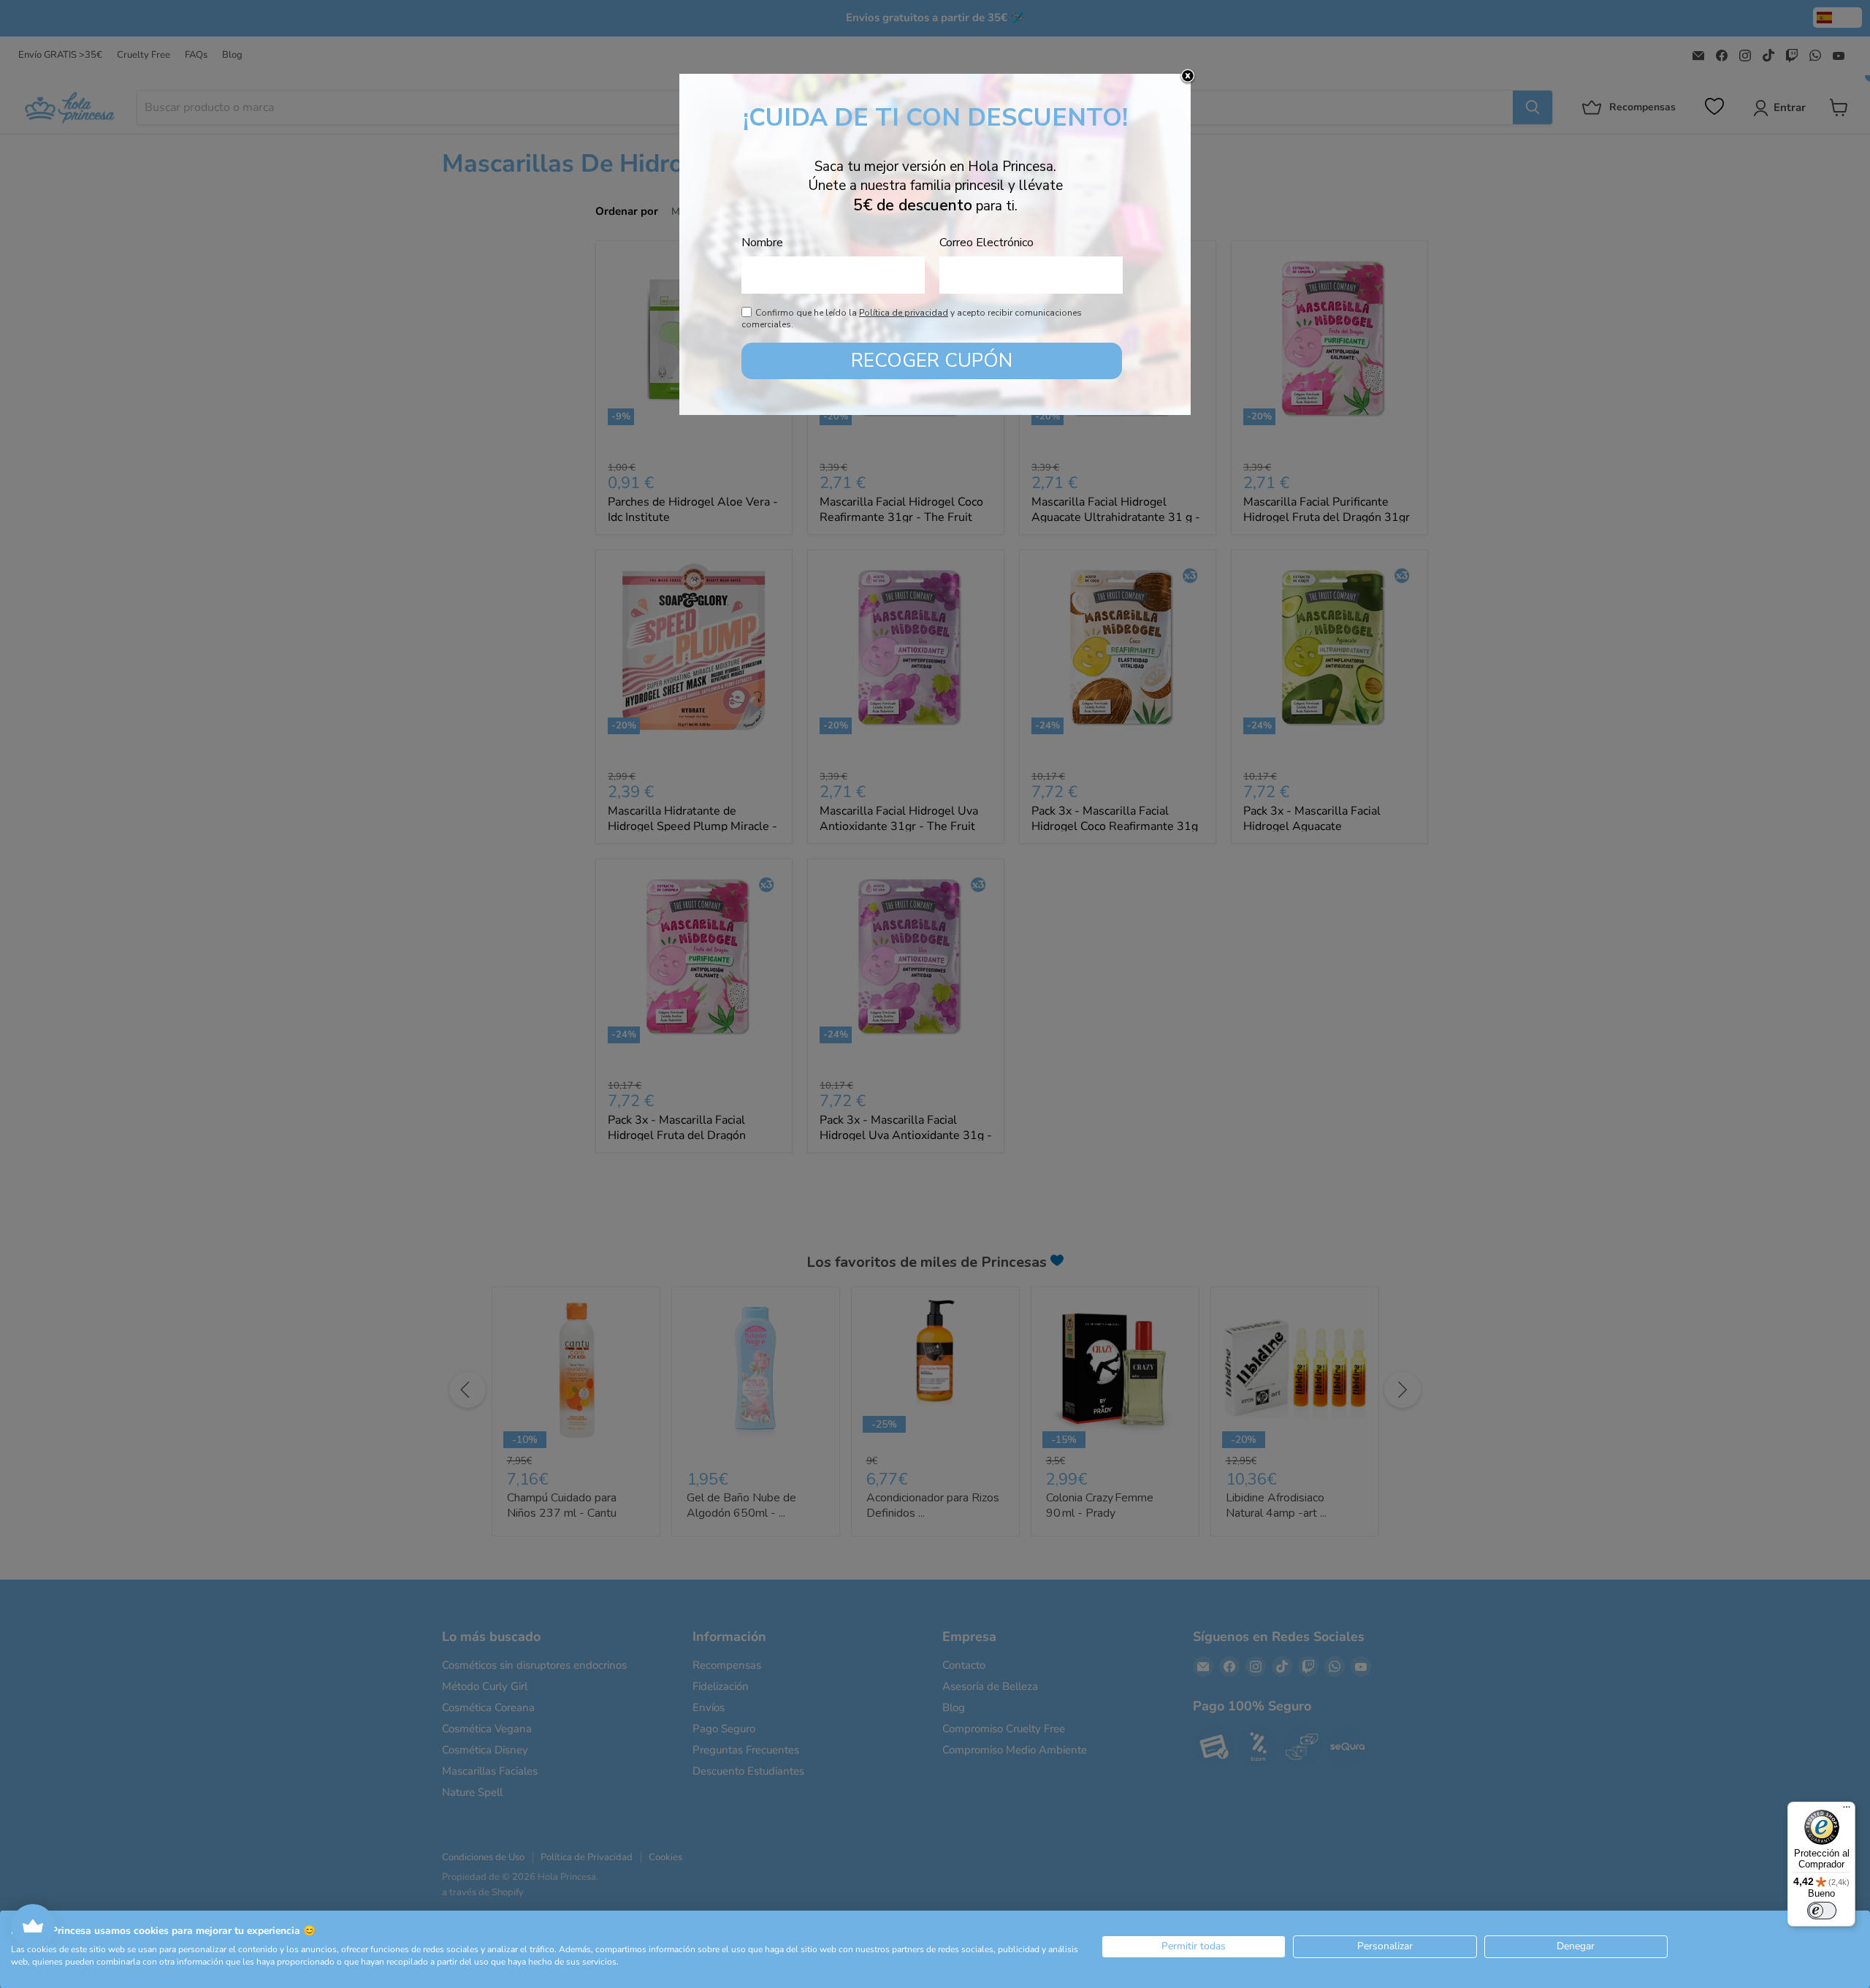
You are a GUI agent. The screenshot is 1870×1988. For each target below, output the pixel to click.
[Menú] (1847, 1810)
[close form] (1188, 77)
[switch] (1822, 1911)
